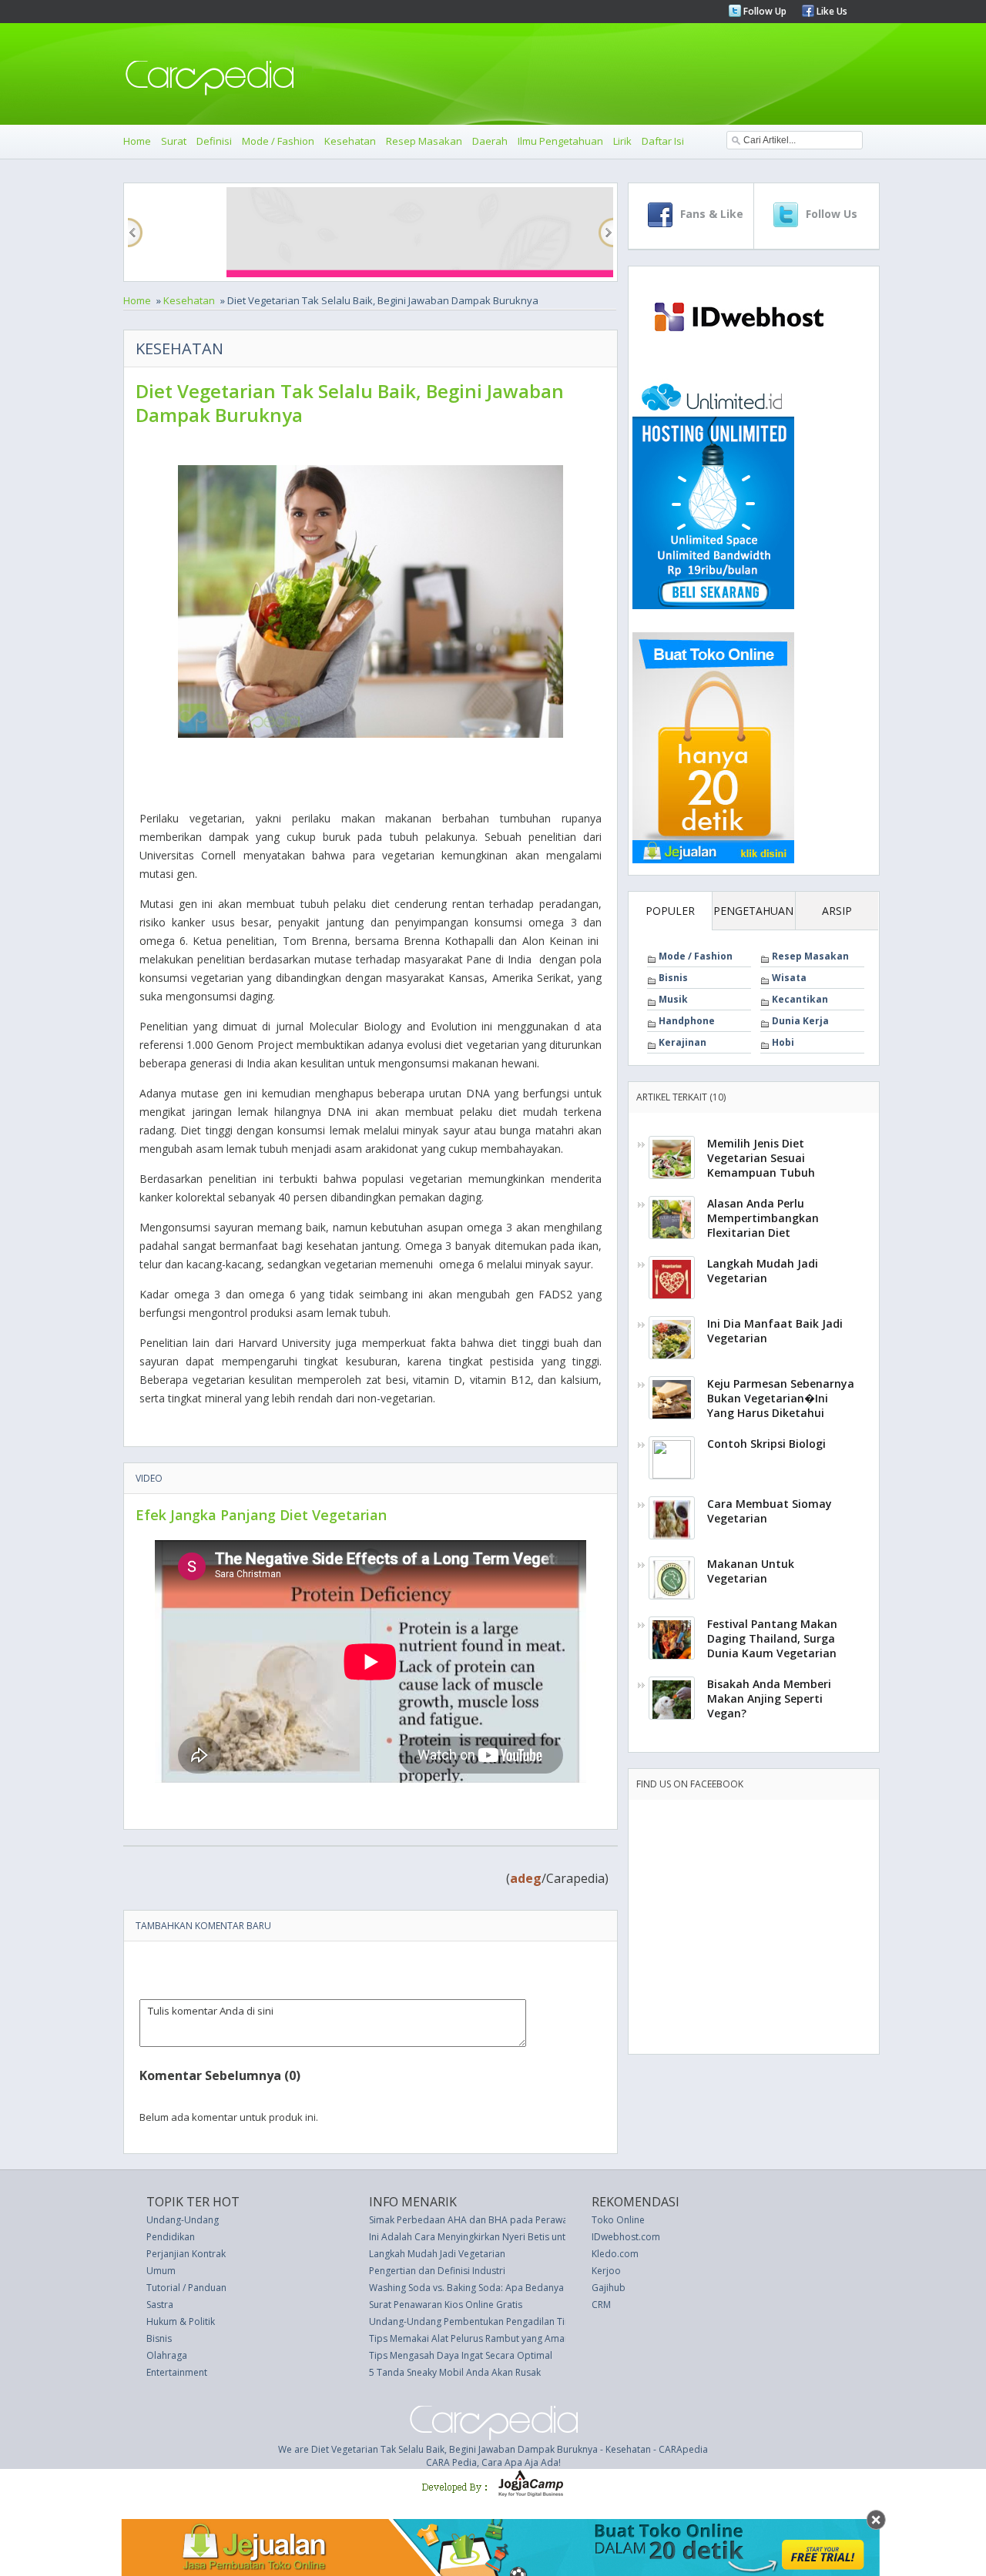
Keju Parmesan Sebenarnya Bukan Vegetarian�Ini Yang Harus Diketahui (781, 1398)
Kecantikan (800, 999)
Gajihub (609, 2288)
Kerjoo (606, 2271)
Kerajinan (682, 1042)
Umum (161, 2271)
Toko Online (618, 2220)
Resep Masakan (424, 141)
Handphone (687, 1021)
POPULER (670, 911)
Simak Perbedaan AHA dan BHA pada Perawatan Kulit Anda (498, 2220)
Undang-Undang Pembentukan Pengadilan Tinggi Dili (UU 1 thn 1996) (519, 2321)
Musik (673, 999)
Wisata (789, 978)
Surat (174, 141)
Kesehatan (350, 141)
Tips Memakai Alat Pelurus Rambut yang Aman (470, 2338)
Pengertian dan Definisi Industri (437, 2271)
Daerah (490, 141)
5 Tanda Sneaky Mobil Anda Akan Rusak (455, 2372)
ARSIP (837, 911)
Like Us (831, 11)
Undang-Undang (183, 2220)
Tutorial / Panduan (186, 2288)
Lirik (622, 141)
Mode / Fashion (278, 141)
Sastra (160, 2305)
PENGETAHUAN (753, 911)
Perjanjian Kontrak (186, 2254)
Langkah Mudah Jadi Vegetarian (763, 1271)
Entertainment (177, 2372)
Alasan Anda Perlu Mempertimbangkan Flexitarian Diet (763, 1218)
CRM (601, 2305)
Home (137, 141)
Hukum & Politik (181, 2321)
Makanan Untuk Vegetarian (751, 1571)
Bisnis (673, 978)
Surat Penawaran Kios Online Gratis (446, 2305)
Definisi (214, 141)
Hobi (783, 1042)
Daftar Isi (663, 141)
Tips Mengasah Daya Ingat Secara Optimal (461, 2355)
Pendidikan (171, 2237)
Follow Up (764, 11)
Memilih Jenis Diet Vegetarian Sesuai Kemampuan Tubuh (761, 1158)
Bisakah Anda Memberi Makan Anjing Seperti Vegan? (769, 1698)
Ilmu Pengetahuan (560, 141)
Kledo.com (615, 2254)
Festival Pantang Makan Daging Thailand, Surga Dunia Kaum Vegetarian (772, 1638)
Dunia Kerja (800, 1021)
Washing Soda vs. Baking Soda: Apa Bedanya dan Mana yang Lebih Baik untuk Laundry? (558, 2288)
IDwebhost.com (626, 2237)
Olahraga (167, 2355)
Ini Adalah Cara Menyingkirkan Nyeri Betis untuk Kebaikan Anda (506, 2237)
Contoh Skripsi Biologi (766, 1444)
